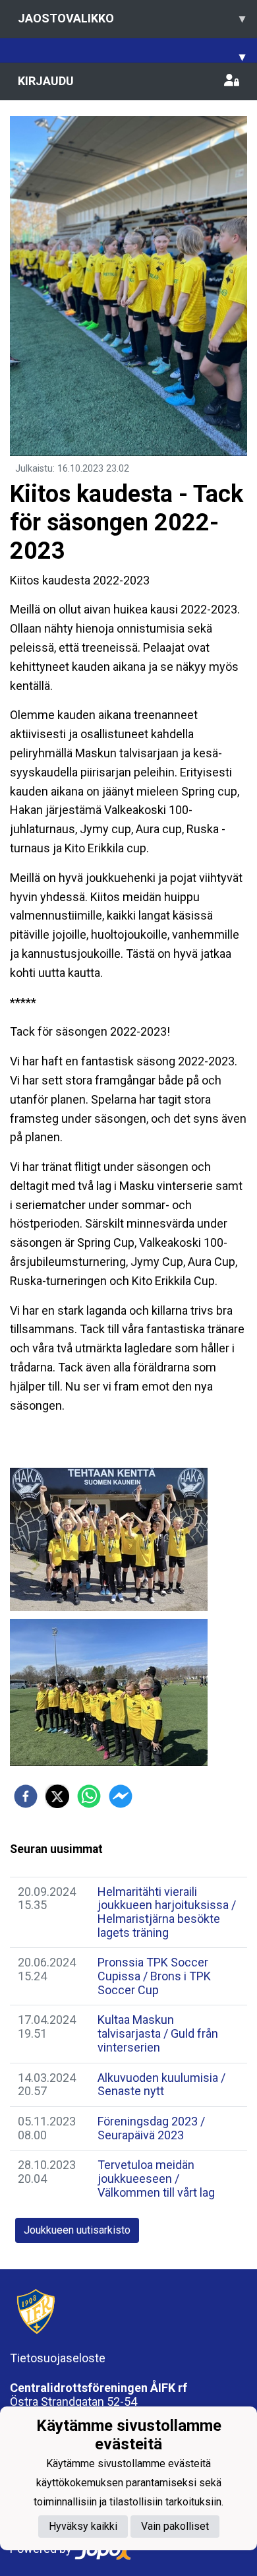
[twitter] (57, 1796)
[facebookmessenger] (121, 1796)
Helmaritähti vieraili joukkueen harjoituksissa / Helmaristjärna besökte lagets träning (167, 1912)
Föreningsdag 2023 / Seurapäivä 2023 (151, 2128)
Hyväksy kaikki (83, 2526)
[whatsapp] (89, 1796)
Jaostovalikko (131, 18)
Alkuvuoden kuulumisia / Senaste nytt (161, 2085)
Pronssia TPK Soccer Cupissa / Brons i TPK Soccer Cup (154, 1976)
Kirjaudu (46, 81)
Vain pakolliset (175, 2526)
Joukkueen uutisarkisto (77, 2230)
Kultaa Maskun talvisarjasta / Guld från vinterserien (158, 2033)
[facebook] (26, 1796)
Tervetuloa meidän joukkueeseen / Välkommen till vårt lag (156, 2178)
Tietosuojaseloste (58, 2358)
